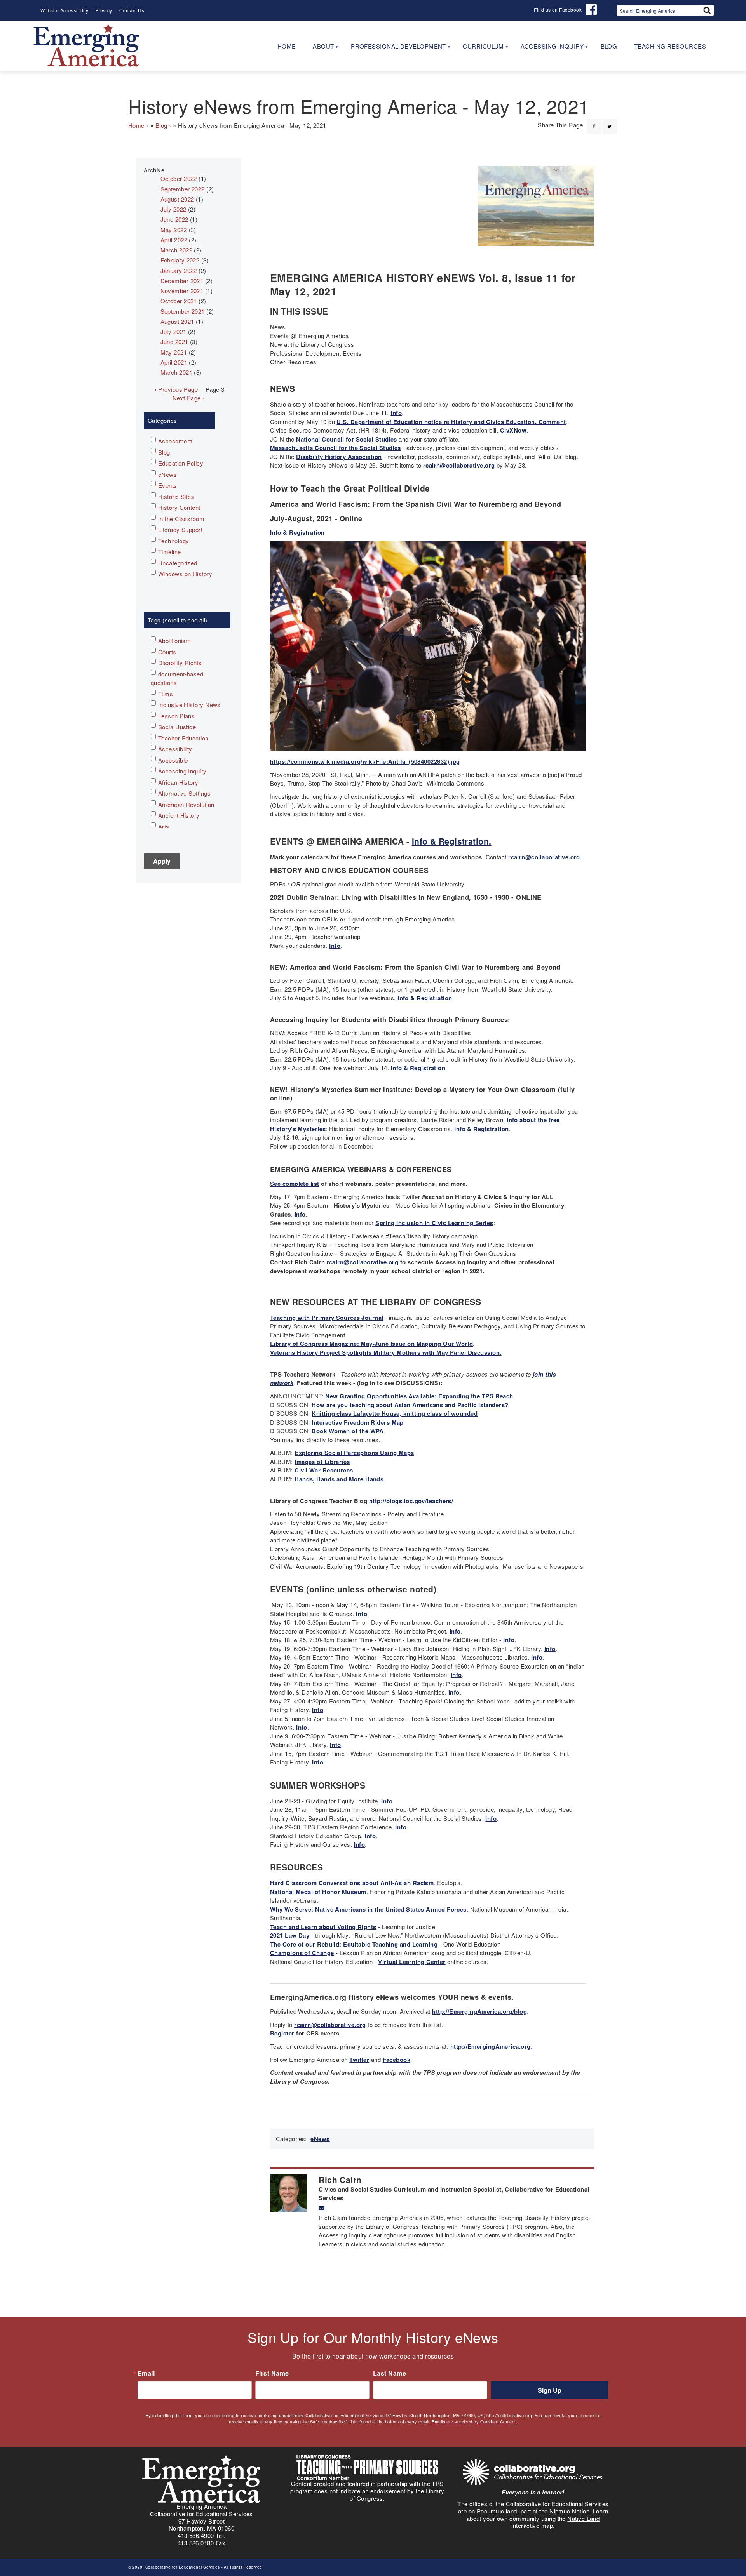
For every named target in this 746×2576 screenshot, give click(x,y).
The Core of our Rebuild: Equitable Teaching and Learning (354, 1944)
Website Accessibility (64, 10)
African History (178, 782)
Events (168, 485)
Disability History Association (339, 457)
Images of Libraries (322, 1462)
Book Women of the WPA (348, 1431)
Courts (167, 652)
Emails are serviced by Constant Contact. (474, 2421)
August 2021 (177, 321)
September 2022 (183, 189)
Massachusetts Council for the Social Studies (336, 448)
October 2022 (179, 178)
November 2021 (182, 291)
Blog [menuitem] (609, 46)
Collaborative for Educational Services (182, 2567)
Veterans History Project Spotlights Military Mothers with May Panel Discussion (385, 1352)
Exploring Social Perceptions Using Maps (354, 1453)
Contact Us (132, 10)
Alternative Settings (184, 793)
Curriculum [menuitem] (479, 49)
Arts (164, 827)
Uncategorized (178, 563)
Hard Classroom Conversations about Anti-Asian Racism (352, 1883)
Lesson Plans (176, 716)
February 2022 (180, 260)
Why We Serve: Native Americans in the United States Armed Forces (368, 1909)
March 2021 (177, 372)
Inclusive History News (189, 705)
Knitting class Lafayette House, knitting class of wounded (395, 1413)
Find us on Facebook (558, 10)
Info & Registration (297, 532)
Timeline (170, 552)
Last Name (390, 2373)
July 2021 (173, 331)
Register (282, 2033)
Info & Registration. (452, 841)
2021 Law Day (290, 1935)
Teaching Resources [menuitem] (670, 46)
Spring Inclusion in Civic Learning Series (434, 1223)
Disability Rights (180, 663)
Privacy (104, 10)
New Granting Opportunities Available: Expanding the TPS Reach (419, 1396)
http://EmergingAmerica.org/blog (479, 2011)
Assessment (175, 441)
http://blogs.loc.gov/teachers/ (411, 1501)
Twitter (359, 2060)
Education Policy (181, 463)
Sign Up (550, 2390)
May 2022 (174, 230)
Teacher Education (183, 738)
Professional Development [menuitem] (394, 49)
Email (146, 2373)
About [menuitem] (319, 49)
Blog (161, 125)
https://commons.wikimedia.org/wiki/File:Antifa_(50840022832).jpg (365, 761)
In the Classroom (181, 519)
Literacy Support (180, 529)
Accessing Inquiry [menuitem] (548, 49)
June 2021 (174, 342)
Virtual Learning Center (412, 1962)
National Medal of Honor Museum (318, 1892)
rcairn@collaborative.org (459, 465)
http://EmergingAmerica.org (491, 2046)
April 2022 (174, 240)
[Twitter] (610, 122)
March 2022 (177, 250)
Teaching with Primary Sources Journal (327, 1318)
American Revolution (186, 804)
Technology (174, 541)
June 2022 (174, 219)
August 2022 (177, 199)
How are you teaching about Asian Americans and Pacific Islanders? (410, 1405)
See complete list (295, 1184)
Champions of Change (302, 1953)
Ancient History (179, 815)
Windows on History (185, 574)
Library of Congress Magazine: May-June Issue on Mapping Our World (371, 1344)
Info (396, 413)
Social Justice (177, 727)
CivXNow (513, 430)
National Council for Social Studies (347, 439)
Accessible (173, 760)
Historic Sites (176, 496)
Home (136, 125)
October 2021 (179, 301)
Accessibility (175, 749)
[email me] (322, 2208)
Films (166, 694)
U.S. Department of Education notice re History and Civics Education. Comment (451, 422)
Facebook (397, 2060)
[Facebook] (594, 122)
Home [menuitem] (287, 46)
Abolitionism (174, 641)
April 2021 (174, 362)
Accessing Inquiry (182, 771)
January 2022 (179, 270)
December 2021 (182, 281)
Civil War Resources (324, 1470)
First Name (272, 2373)
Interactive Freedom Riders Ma (356, 1422)
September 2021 (183, 311)
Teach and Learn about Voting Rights (323, 1927)
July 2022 (173, 209)
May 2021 (174, 352)
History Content (179, 507)
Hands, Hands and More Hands (339, 1479)
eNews (320, 2139)
